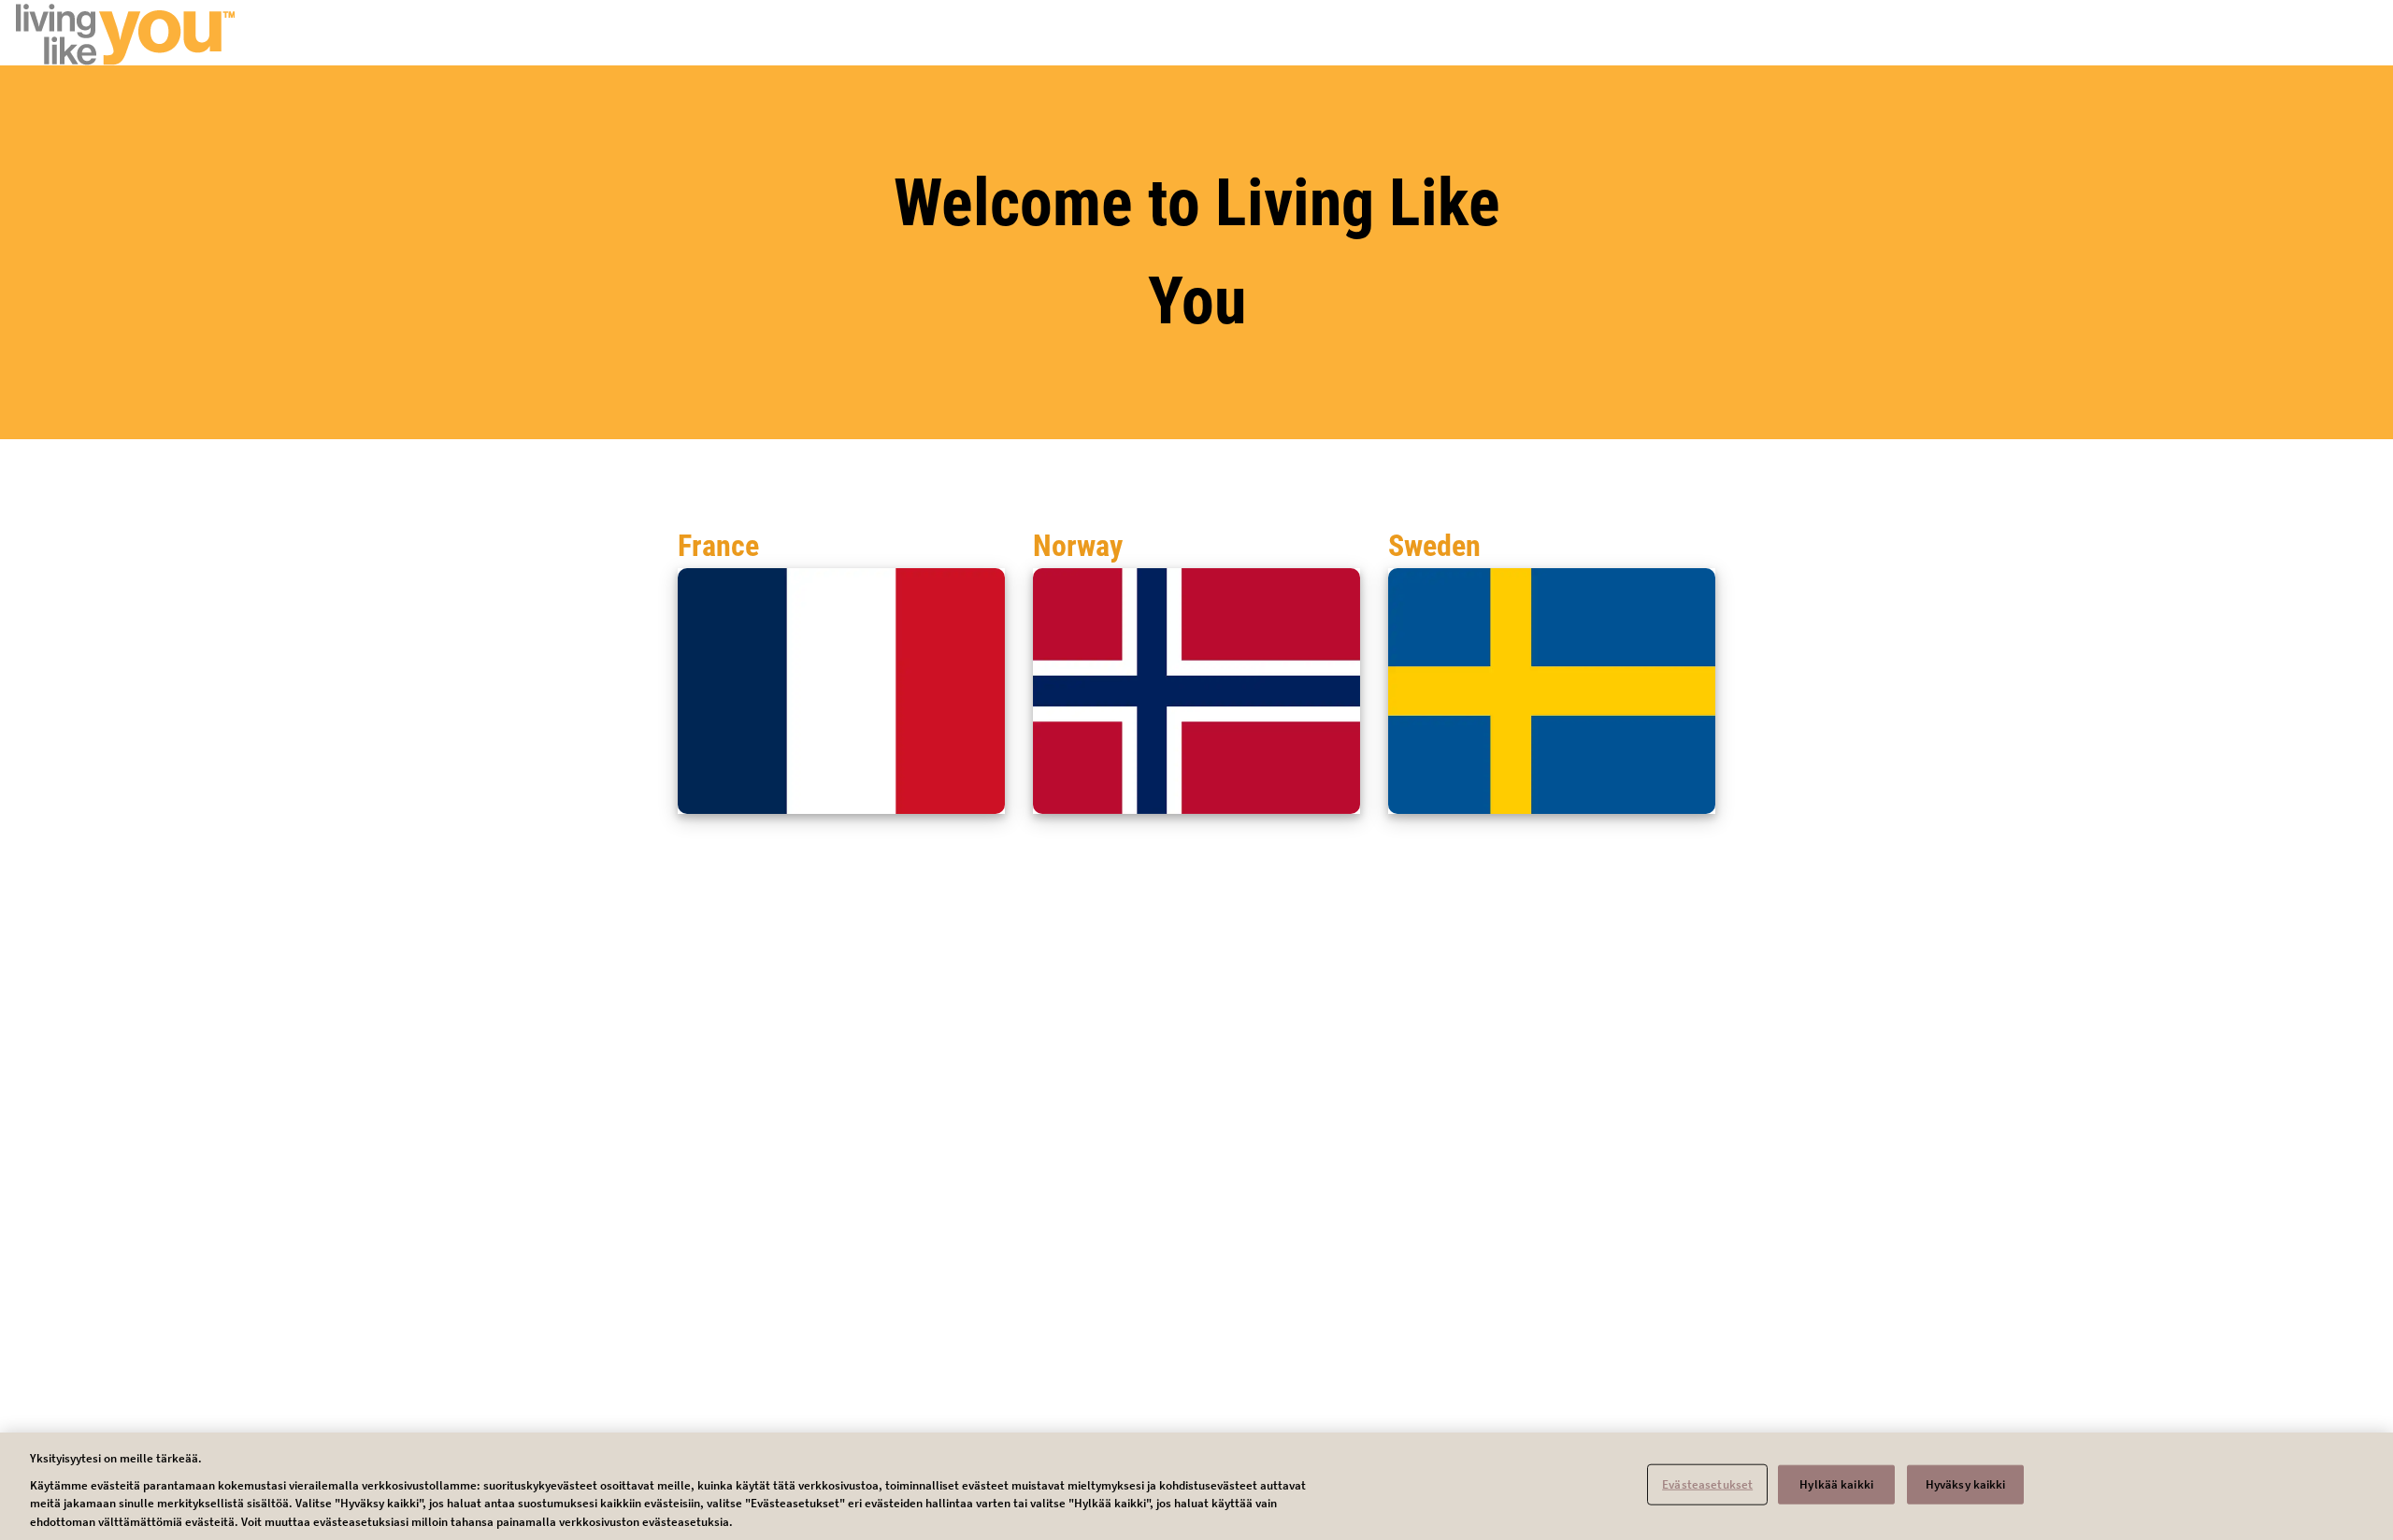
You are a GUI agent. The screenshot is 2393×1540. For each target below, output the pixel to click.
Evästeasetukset (1707, 1484)
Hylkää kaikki (1836, 1484)
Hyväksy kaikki (1966, 1484)
